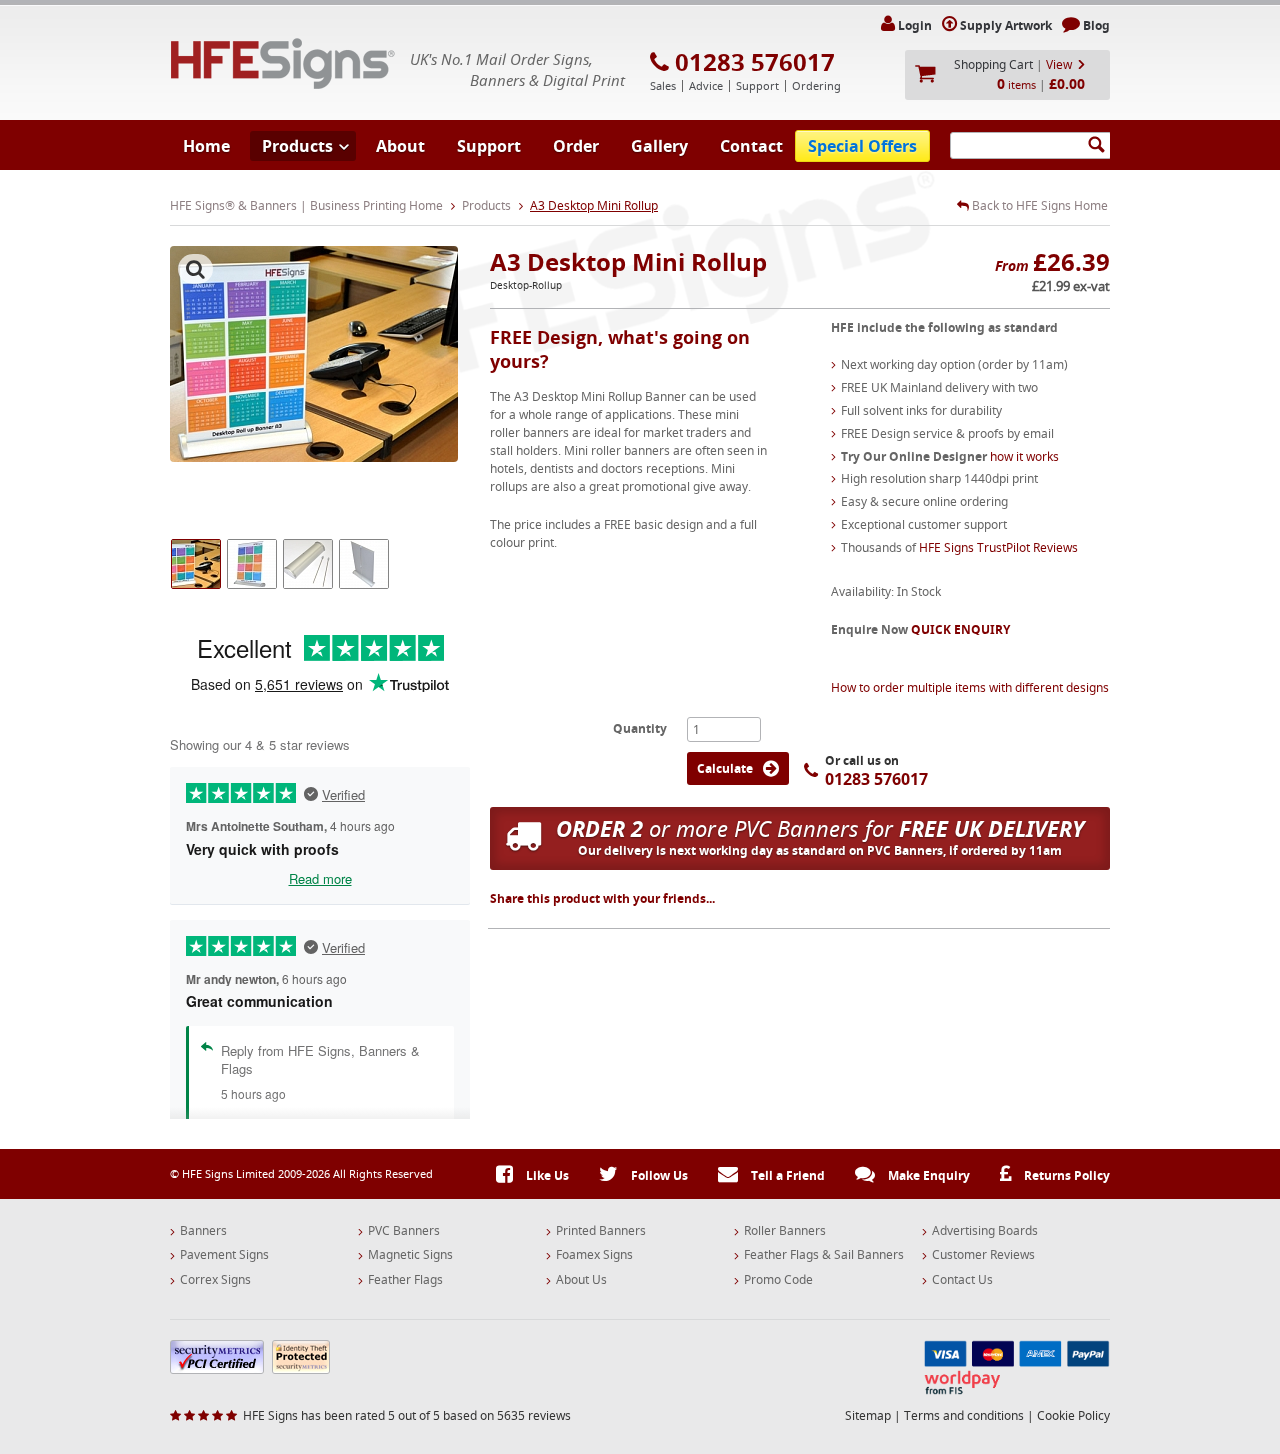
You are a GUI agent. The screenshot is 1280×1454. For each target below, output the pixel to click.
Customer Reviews (983, 1255)
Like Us (546, 1175)
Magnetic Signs (410, 1255)
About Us (581, 1280)
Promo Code (778, 1280)
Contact (751, 146)
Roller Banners (785, 1231)
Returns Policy (1065, 1175)
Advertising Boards (985, 1231)
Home (206, 146)
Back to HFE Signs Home (1038, 206)
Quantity (640, 728)
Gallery (659, 146)
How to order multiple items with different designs (970, 687)
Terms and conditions (964, 1415)
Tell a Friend (786, 1175)
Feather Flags (405, 1280)
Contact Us (962, 1280)
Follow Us (658, 1175)
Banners (203, 1231)
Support (489, 146)
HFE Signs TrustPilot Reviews (998, 547)
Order (576, 146)
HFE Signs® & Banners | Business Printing (283, 63)
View (1059, 64)
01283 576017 (755, 62)
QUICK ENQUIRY (960, 629)
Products (297, 146)
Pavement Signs (224, 1255)
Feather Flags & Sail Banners (824, 1255)
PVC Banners (404, 1231)
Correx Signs (215, 1280)
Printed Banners (601, 1231)
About (400, 146)
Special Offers (862, 146)
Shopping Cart (993, 64)
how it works (1024, 456)
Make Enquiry (927, 1175)
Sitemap (868, 1415)
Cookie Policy (1073, 1415)
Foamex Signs (594, 1255)
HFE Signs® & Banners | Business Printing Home (306, 205)
